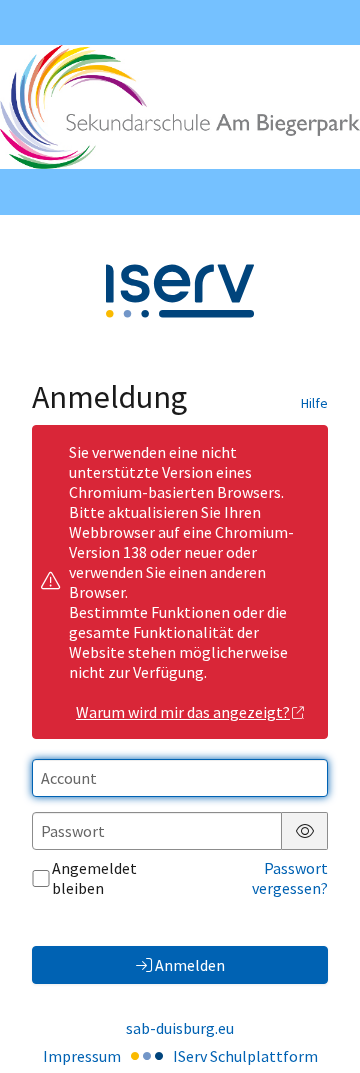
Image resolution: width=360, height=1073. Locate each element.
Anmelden (190, 965)
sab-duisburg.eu (180, 1028)
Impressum (82, 1056)
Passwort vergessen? (290, 878)
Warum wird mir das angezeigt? (183, 712)
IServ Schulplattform (245, 1056)
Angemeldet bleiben (94, 878)
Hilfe (314, 403)
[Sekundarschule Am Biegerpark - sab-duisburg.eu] (180, 107)
